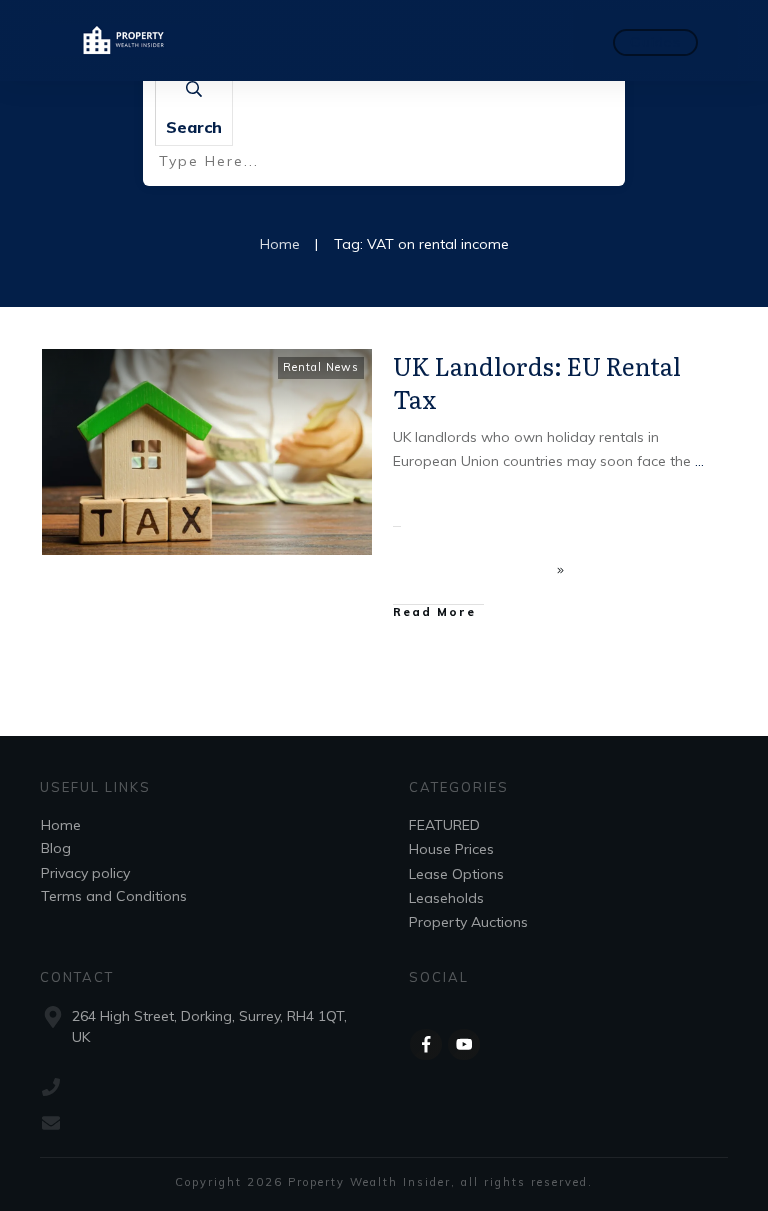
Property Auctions (468, 922)
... (699, 461)
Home (61, 825)
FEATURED (444, 825)
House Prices (451, 849)
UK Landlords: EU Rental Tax (537, 382)
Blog (56, 848)
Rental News (321, 367)
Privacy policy (85, 873)
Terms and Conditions (114, 896)
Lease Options (456, 874)
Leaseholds (446, 898)
